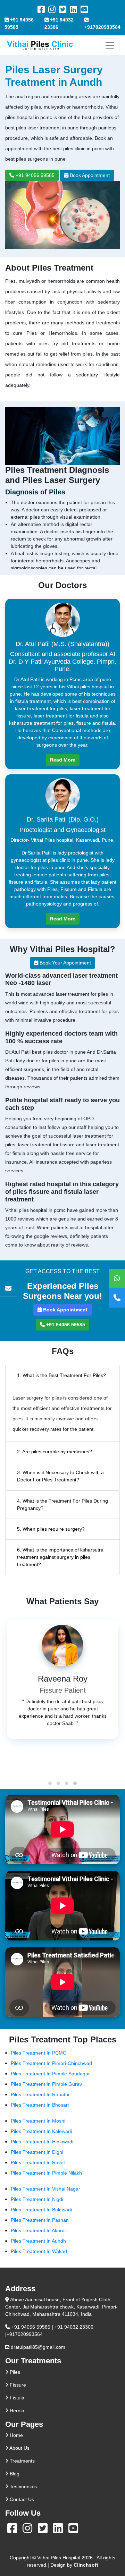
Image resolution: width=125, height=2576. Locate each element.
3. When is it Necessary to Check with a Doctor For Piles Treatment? (60, 1476)
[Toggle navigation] (110, 45)
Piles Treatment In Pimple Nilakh (46, 2173)
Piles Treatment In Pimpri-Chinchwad (51, 2063)
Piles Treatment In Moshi (38, 2121)
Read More (63, 760)
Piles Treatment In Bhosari (40, 2105)
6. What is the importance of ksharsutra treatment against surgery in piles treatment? (60, 1557)
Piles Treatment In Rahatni (40, 2094)
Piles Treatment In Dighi (37, 2152)
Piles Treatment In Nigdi (37, 2199)
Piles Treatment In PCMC (39, 2053)
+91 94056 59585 (19, 23)
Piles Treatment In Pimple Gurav (46, 2084)
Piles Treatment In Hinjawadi (42, 2142)
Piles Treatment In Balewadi (41, 2210)
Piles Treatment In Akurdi (38, 2230)
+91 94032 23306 (59, 23)
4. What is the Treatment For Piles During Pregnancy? (62, 1504)
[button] (50, 1783)
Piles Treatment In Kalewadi (41, 2131)
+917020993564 (102, 27)
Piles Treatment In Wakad (39, 2251)
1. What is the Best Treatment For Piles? (61, 1375)
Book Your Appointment (65, 963)
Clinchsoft (86, 2565)
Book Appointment (89, 175)
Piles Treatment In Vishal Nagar (45, 2189)
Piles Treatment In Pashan (40, 2220)
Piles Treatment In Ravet (38, 2162)
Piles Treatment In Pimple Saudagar (50, 2074)
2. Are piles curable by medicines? (55, 1452)
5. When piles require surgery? (51, 1529)
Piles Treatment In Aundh (38, 2241)
